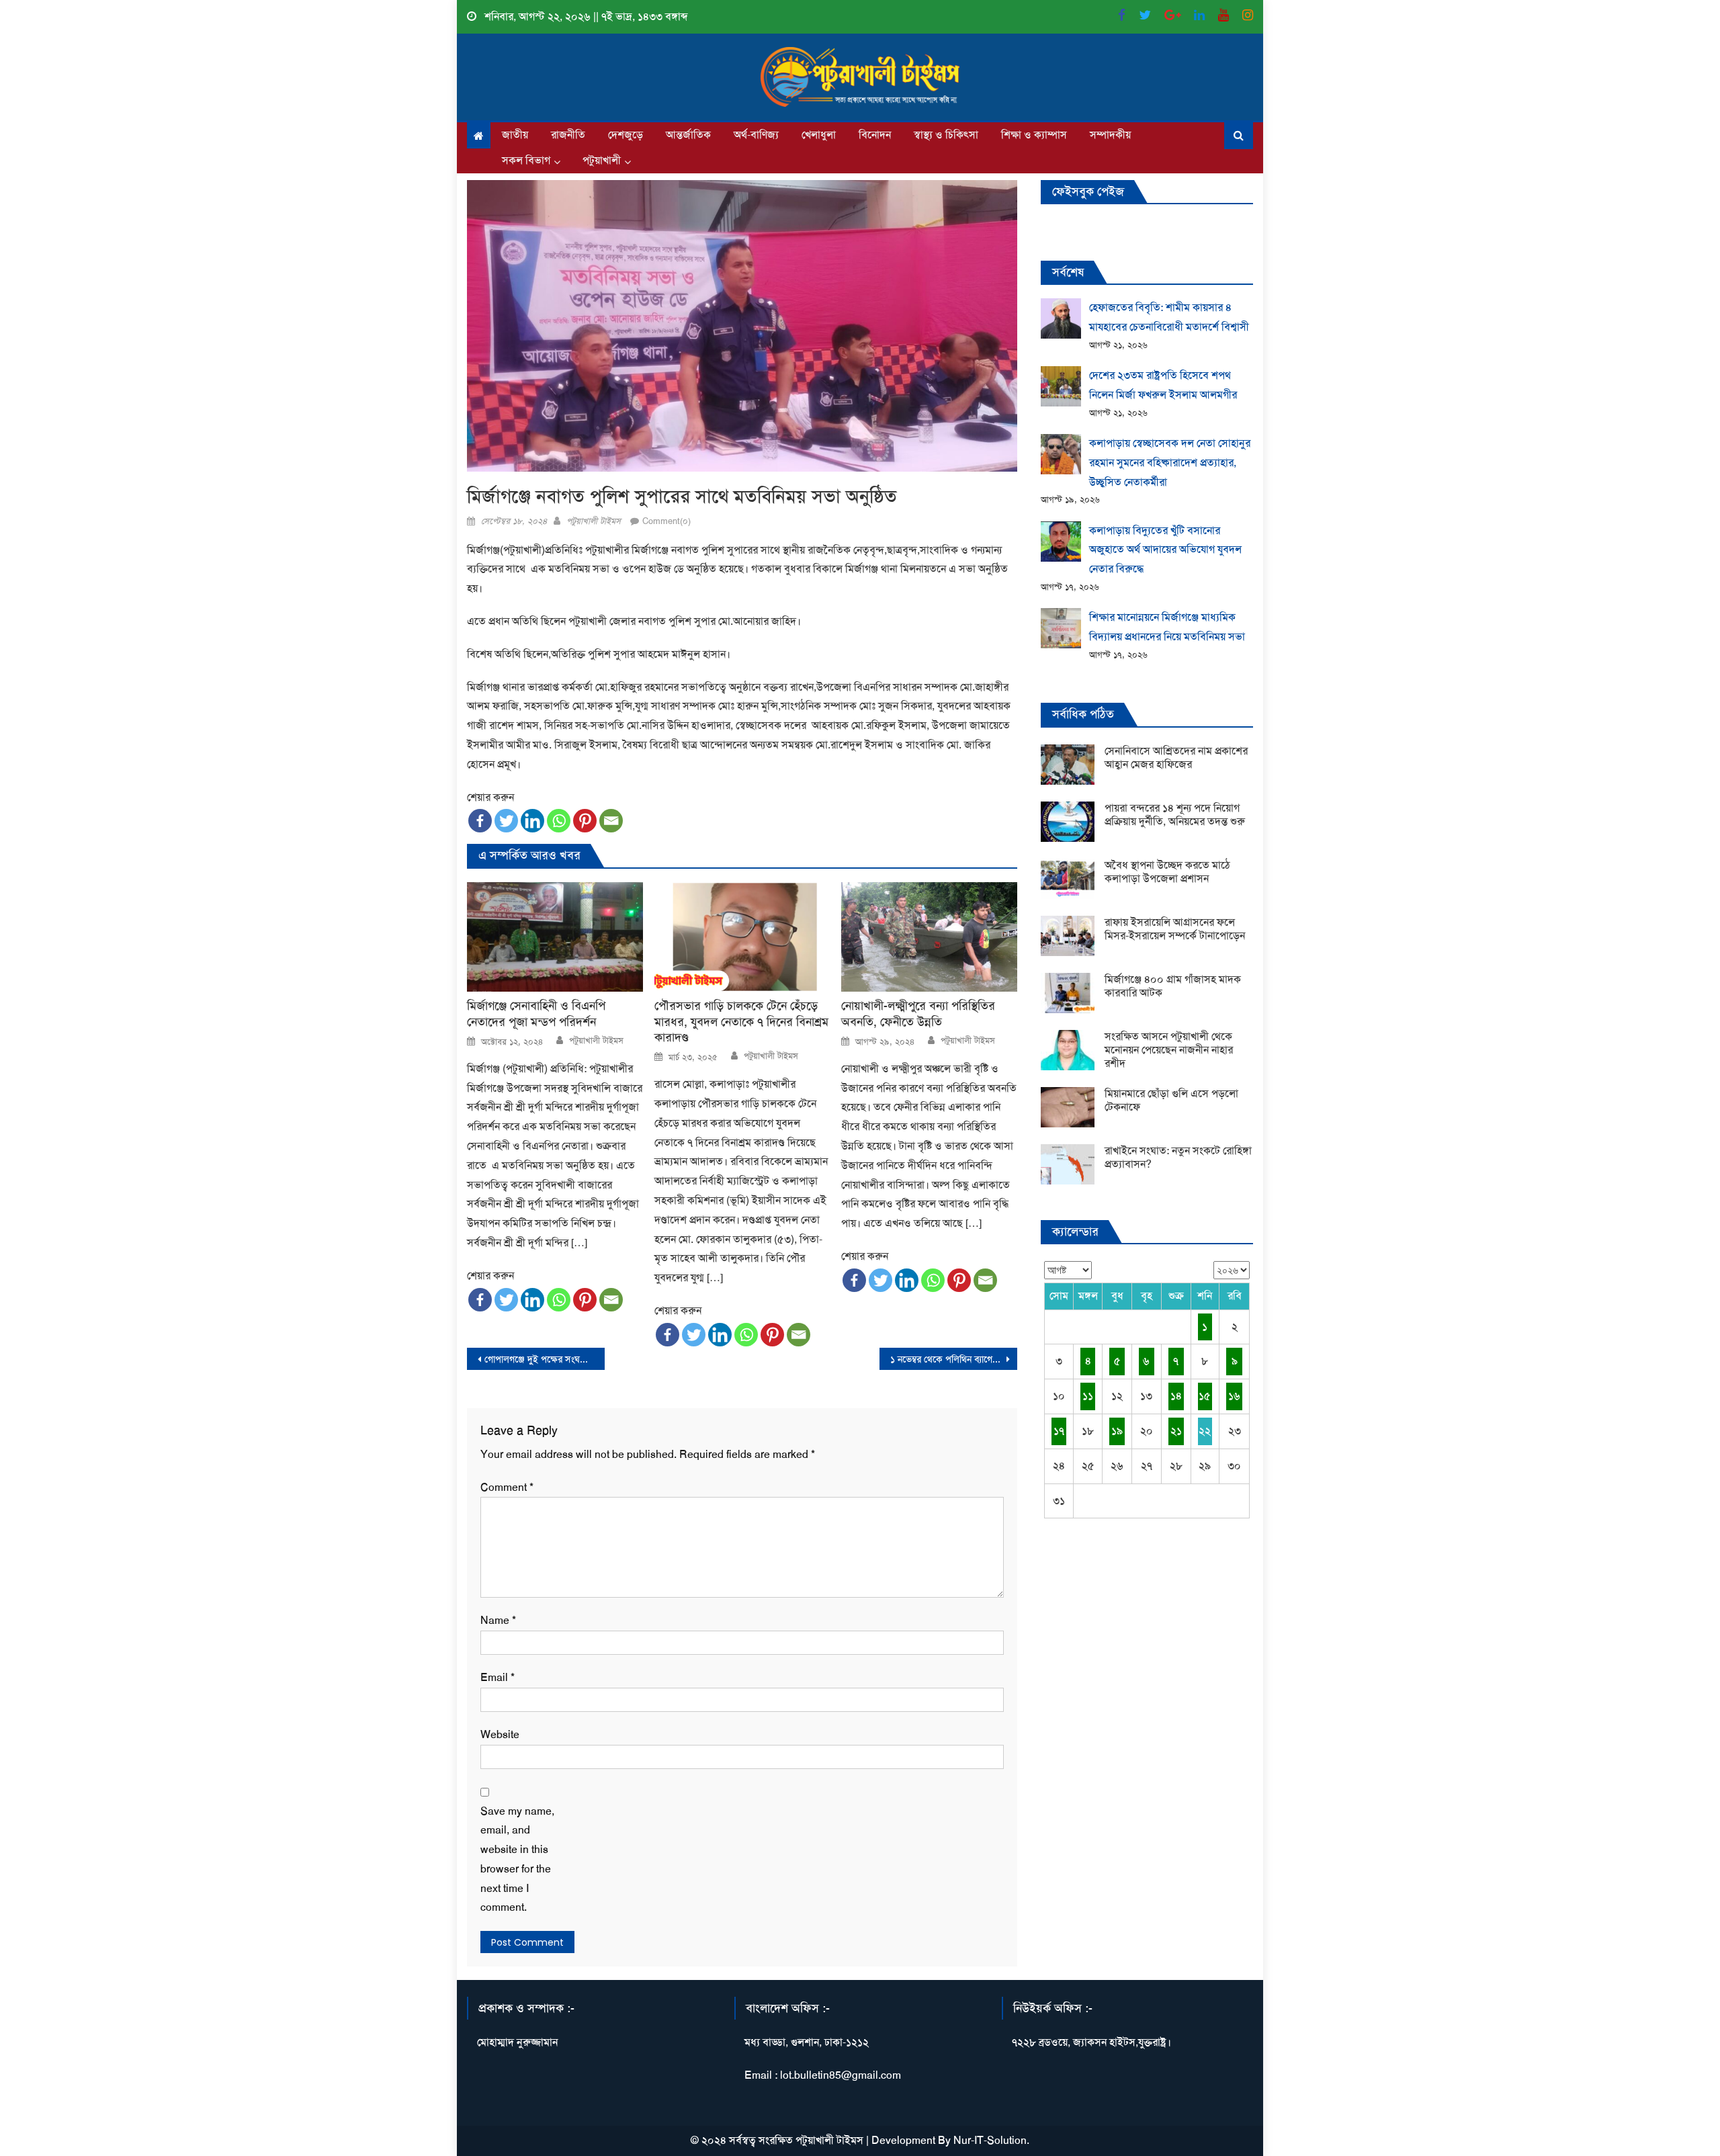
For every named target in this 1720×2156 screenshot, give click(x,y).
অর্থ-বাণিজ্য (756, 135)
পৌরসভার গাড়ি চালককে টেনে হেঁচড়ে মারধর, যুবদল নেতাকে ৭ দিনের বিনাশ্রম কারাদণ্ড (741, 1022)
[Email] (611, 821)
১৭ (1059, 1431)
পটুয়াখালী (602, 160)
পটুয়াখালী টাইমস (594, 521)
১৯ (1117, 1431)
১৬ (1234, 1396)
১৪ (1176, 1396)
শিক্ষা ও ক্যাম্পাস (1034, 135)
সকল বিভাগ (526, 160)
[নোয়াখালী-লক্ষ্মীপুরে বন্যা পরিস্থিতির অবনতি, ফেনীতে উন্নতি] (929, 937)
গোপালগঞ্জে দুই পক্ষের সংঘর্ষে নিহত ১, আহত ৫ (545, 1359)
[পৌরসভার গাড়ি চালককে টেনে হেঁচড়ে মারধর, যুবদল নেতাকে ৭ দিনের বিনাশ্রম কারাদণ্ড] (742, 937)
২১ (1176, 1431)
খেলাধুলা (819, 135)
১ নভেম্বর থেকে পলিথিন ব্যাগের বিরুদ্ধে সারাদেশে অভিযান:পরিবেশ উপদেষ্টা (954, 1359)
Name (498, 1620)
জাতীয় (515, 135)
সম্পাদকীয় (1110, 135)
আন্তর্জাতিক (688, 135)
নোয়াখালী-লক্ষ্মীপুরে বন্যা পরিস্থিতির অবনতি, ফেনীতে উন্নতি (918, 1014)
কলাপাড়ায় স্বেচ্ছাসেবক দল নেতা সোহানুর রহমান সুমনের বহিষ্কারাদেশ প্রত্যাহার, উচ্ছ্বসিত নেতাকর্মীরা (1170, 463)
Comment (507, 1487)
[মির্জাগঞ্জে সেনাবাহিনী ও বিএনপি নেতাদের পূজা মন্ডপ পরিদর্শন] (555, 937)
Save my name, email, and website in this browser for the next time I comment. (517, 1859)
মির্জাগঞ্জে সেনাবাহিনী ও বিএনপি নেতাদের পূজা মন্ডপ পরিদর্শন (536, 1014)
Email (498, 1677)
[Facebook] (480, 821)
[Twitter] (506, 821)
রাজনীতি (568, 135)
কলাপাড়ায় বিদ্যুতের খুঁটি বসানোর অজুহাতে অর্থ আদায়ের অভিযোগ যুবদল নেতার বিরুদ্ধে (1165, 550)
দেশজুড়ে (626, 135)
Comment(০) (666, 521)
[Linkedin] (532, 821)
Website (500, 1734)
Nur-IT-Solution (990, 2140)
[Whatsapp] (559, 821)
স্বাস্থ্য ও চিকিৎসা (946, 135)
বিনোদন (875, 135)
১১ (1088, 1396)
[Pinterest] (585, 821)
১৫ (1205, 1396)
